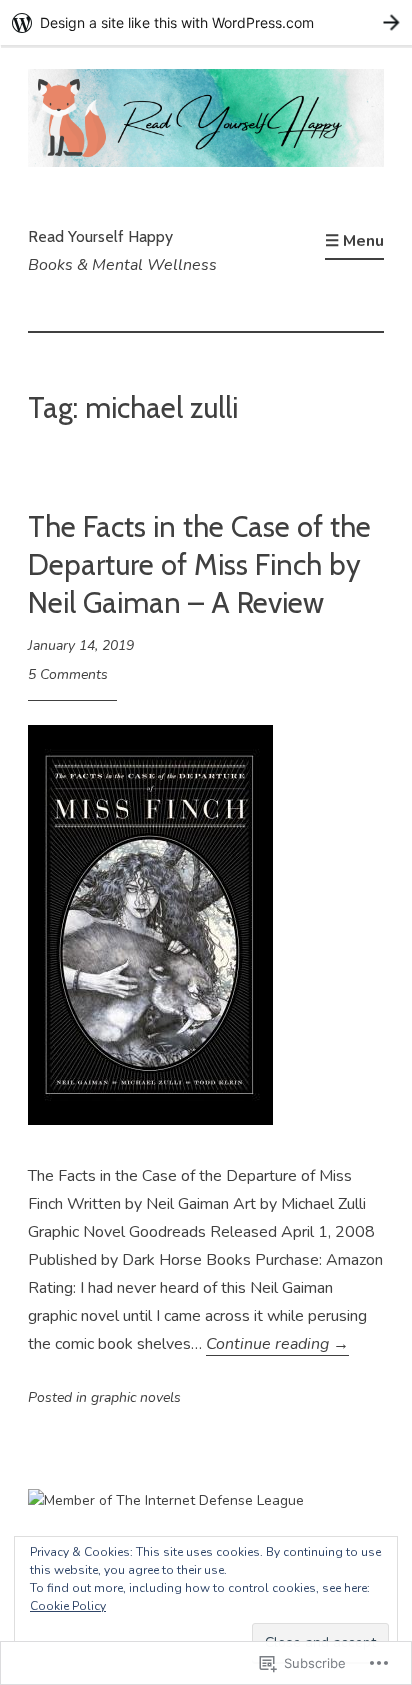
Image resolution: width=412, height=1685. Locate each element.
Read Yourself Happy (100, 236)
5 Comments (68, 674)
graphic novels (136, 1397)
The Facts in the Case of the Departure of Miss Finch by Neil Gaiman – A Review (199, 564)
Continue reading (277, 1344)
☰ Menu (354, 241)
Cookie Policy (68, 1606)
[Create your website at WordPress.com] (206, 22)
